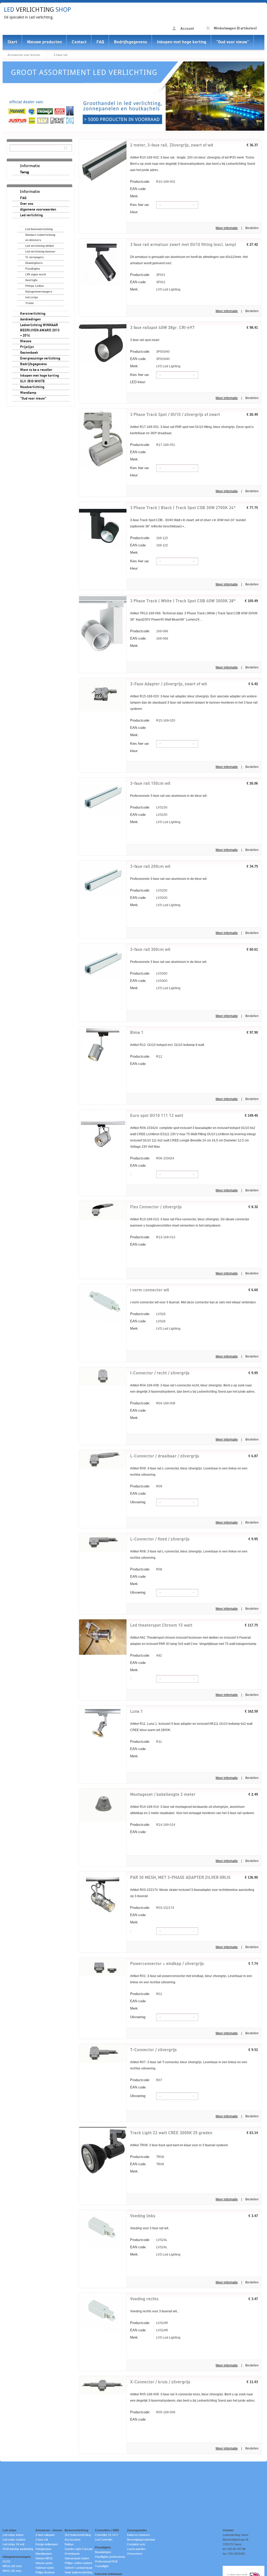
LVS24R (149, 2323)
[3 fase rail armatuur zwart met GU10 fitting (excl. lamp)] (103, 285)
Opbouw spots (45, 2568)
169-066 (149, 631)
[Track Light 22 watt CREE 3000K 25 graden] (103, 2172)
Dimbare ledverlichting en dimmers (40, 238)
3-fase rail (60, 55)
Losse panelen (136, 2549)
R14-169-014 (153, 1825)
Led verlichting (31, 215)
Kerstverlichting (33, 314)
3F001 (148, 275)
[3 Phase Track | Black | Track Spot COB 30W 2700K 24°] (103, 548)
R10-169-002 (153, 182)
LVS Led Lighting (155, 289)
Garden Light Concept (79, 2549)
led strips (32, 297)
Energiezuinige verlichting (40, 358)
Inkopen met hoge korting (182, 42)
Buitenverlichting (77, 2530)
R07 (146, 2080)
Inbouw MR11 (44, 2558)
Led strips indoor (13, 2535)
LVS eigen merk (36, 274)
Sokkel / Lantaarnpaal (78, 2568)
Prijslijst (27, 347)
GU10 (6, 2561)
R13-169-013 (153, 1237)
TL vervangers (35, 257)
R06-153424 (152, 1158)
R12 (146, 1056)
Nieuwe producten (44, 42)
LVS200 (149, 890)
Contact (79, 42)
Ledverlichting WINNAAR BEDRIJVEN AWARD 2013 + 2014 (40, 330)
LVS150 (149, 807)
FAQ (100, 42)
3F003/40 (150, 352)
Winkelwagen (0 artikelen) (235, 28)
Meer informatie (227, 228)
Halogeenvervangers (39, 292)
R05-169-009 (153, 2412)
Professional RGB (106, 2561)
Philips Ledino (35, 286)
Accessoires (73, 2540)
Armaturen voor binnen (24, 55)
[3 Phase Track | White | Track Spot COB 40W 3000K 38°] (103, 651)
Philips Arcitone (45, 2572)
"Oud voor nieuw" (233, 42)
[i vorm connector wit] (103, 1320)
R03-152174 (152, 1908)
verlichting (37, 10)
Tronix (29, 303)
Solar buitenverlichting (78, 2572)
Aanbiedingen (30, 319)
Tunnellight (102, 2566)
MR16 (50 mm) (12, 2566)
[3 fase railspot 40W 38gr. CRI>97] (103, 362)
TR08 (147, 2157)
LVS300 (149, 973)
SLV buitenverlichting (78, 2535)
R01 (146, 1994)
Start (12, 42)
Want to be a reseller (36, 370)
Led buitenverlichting (39, 229)
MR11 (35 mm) (12, 2571)
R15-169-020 (153, 720)
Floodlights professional (110, 2557)
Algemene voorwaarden (38, 210)
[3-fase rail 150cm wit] (103, 815)
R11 (146, 1742)
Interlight (31, 280)
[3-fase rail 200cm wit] (103, 898)
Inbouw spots (44, 2563)
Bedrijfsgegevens (131, 42)
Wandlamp (28, 393)
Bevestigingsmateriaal (141, 2540)
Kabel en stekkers (138, 2535)
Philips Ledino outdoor (78, 2563)
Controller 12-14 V (106, 2535)
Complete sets (136, 2544)
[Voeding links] (103, 2250)
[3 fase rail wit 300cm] (103, 981)
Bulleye (69, 2544)
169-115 (149, 538)
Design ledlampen (47, 2544)
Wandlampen (44, 2554)
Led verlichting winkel (40, 246)
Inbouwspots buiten (77, 2558)
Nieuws (26, 341)
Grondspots (72, 2554)
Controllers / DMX (107, 2530)
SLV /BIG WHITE (32, 381)
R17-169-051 (153, 445)
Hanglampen (43, 2549)
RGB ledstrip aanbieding (18, 2549)
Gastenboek (29, 353)
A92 (146, 1655)
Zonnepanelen (137, 2530)
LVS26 (148, 1314)
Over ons (27, 204)
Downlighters (34, 263)
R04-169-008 (153, 1403)
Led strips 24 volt (13, 2544)
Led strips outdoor (14, 2540)
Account (187, 29)
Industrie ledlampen (109, 2574)
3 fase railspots (45, 2535)
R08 (146, 1569)
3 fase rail (42, 2540)
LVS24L (149, 2240)
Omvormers (135, 2554)
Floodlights (33, 269)
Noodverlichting (32, 387)
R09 (146, 1486)
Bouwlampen (103, 2552)
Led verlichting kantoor (40, 252)
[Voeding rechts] (103, 2333)
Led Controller (104, 2540)
